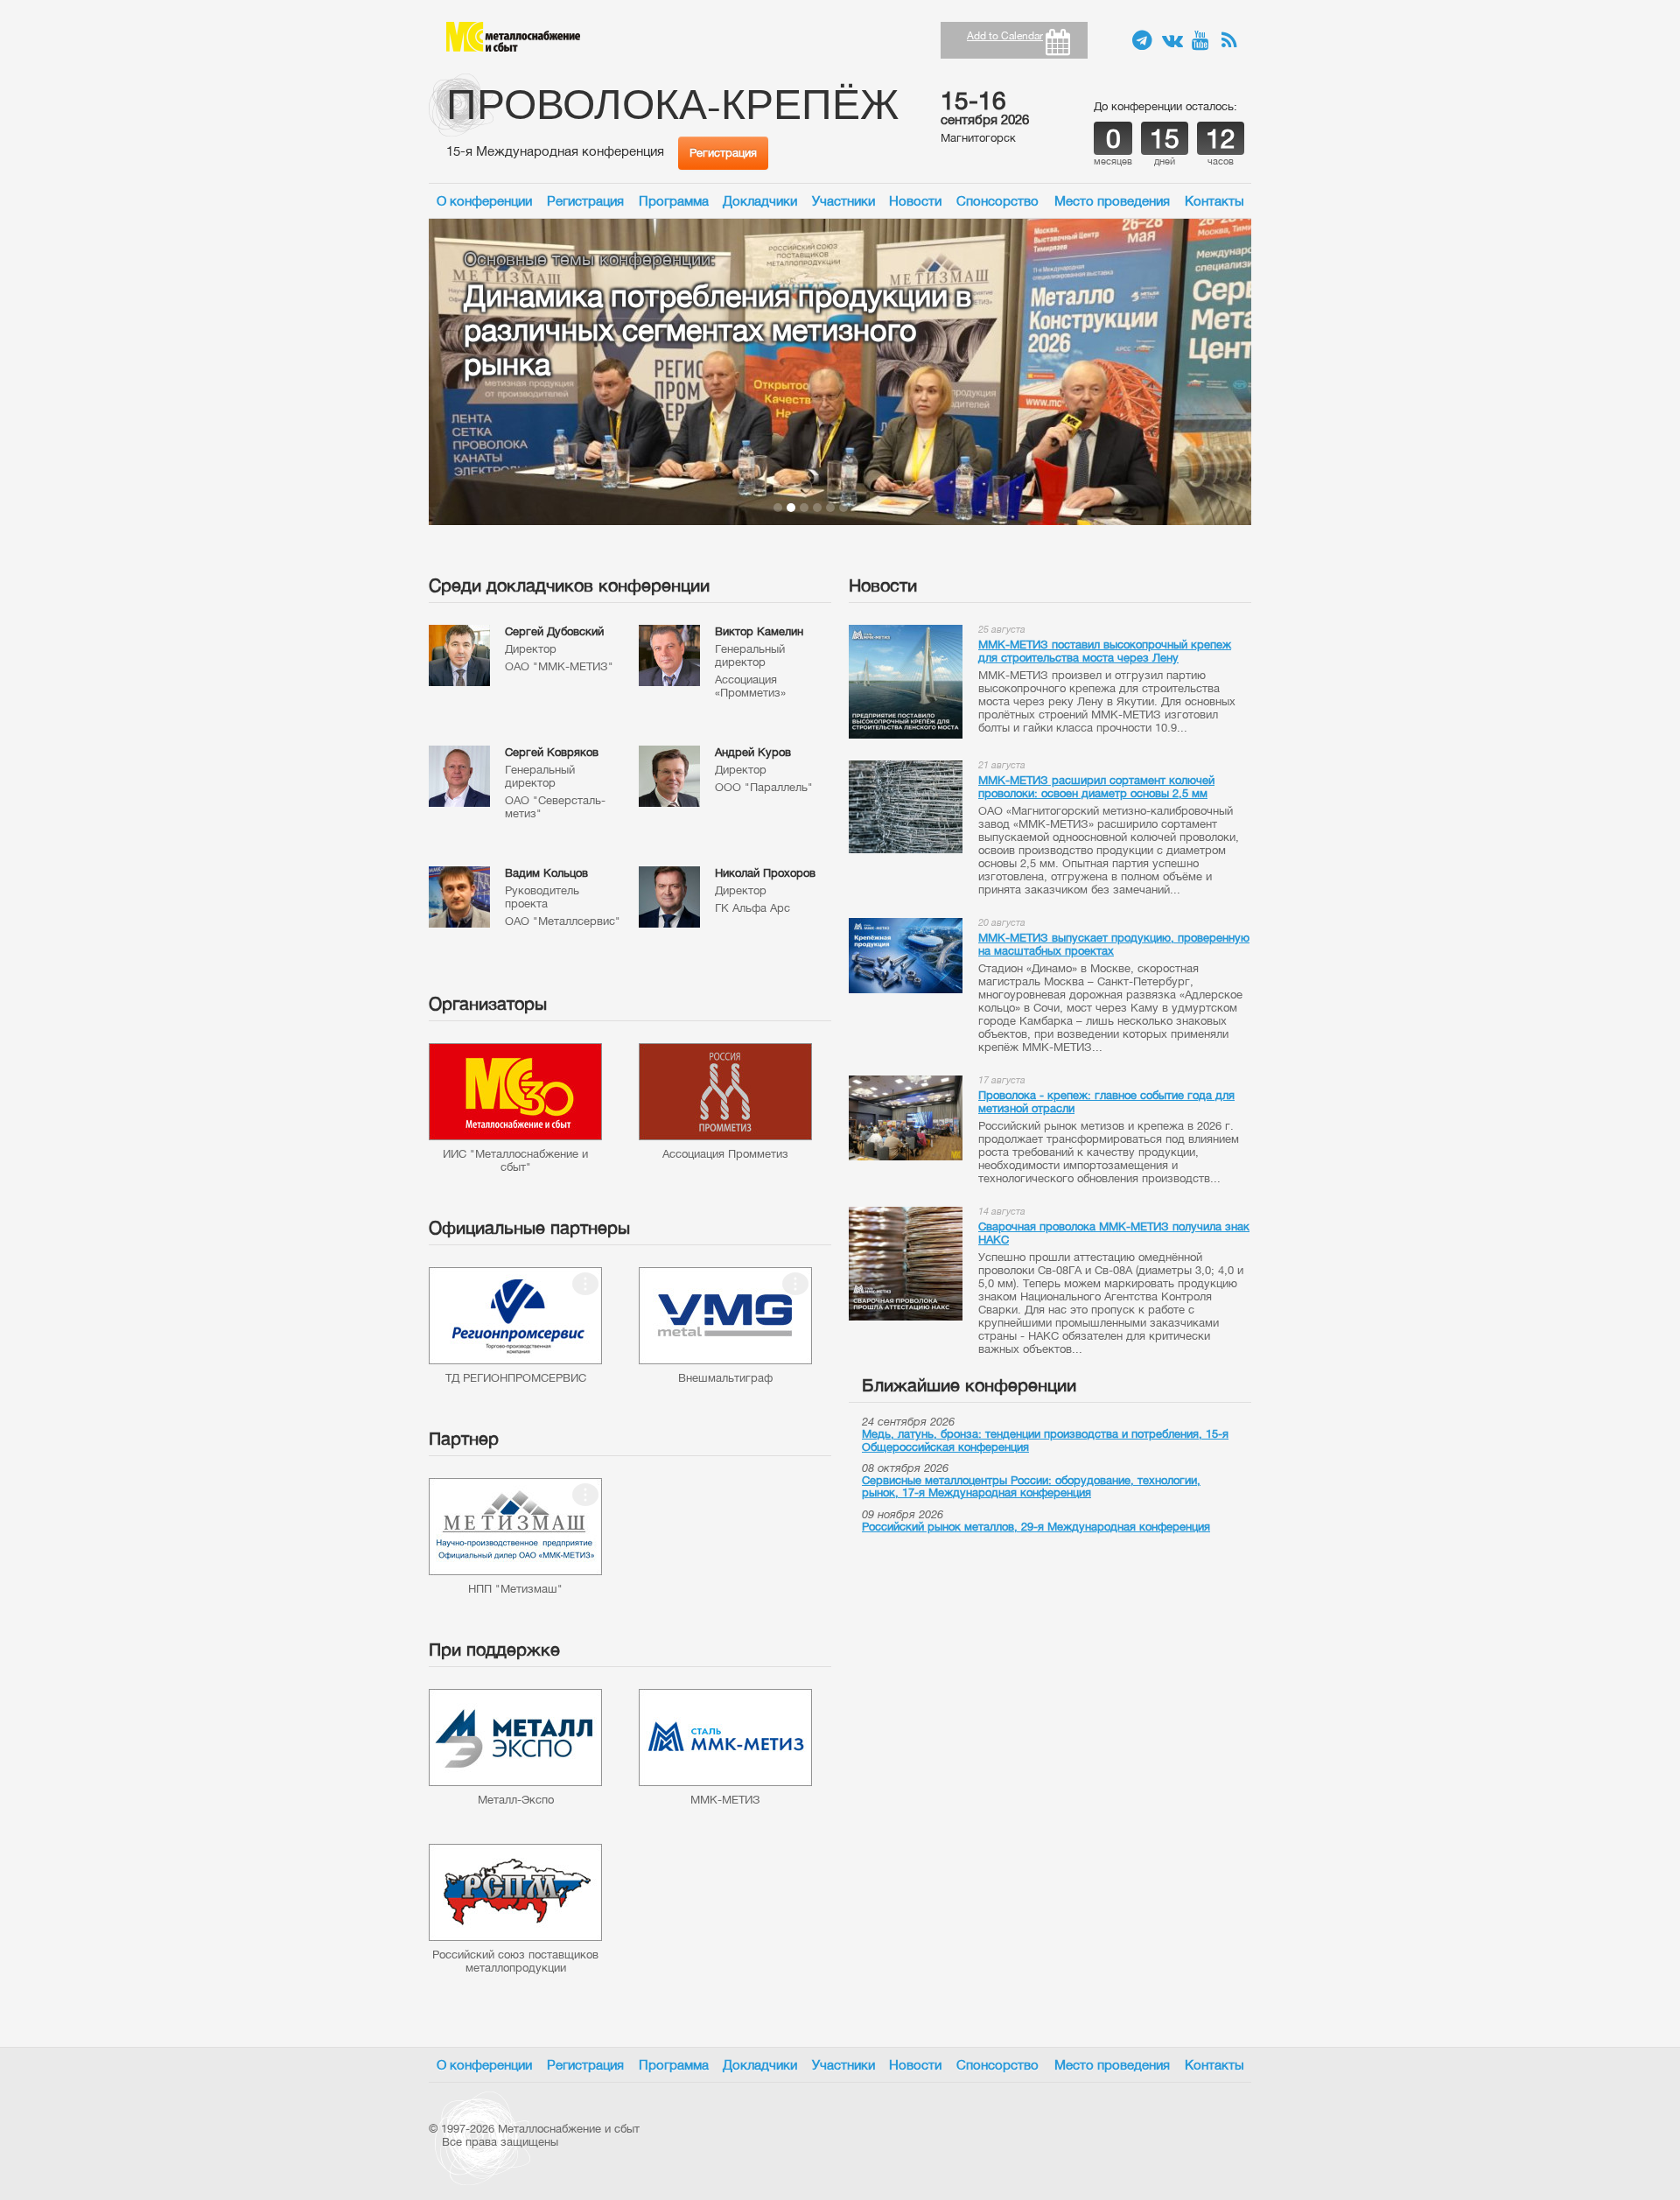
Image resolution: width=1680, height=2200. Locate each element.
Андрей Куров (753, 752)
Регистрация (723, 153)
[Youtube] (1202, 41)
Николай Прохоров (765, 873)
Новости (915, 201)
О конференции (484, 201)
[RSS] (1232, 41)
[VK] (1172, 41)
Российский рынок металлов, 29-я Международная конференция (1036, 1527)
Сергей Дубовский (554, 631)
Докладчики (760, 201)
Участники (843, 201)
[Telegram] (1143, 41)
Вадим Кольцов (546, 873)
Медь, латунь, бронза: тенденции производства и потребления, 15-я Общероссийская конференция (1045, 1440)
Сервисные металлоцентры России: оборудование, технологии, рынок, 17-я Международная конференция (1031, 1486)
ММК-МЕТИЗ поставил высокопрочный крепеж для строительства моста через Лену (1105, 651)
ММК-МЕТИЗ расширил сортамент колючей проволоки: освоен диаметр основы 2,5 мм (1096, 787)
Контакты (1214, 201)
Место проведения (1112, 201)
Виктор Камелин (759, 631)
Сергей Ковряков (552, 752)
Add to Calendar (1005, 36)
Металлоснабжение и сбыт (513, 37)
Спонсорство (997, 201)
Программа (674, 201)
